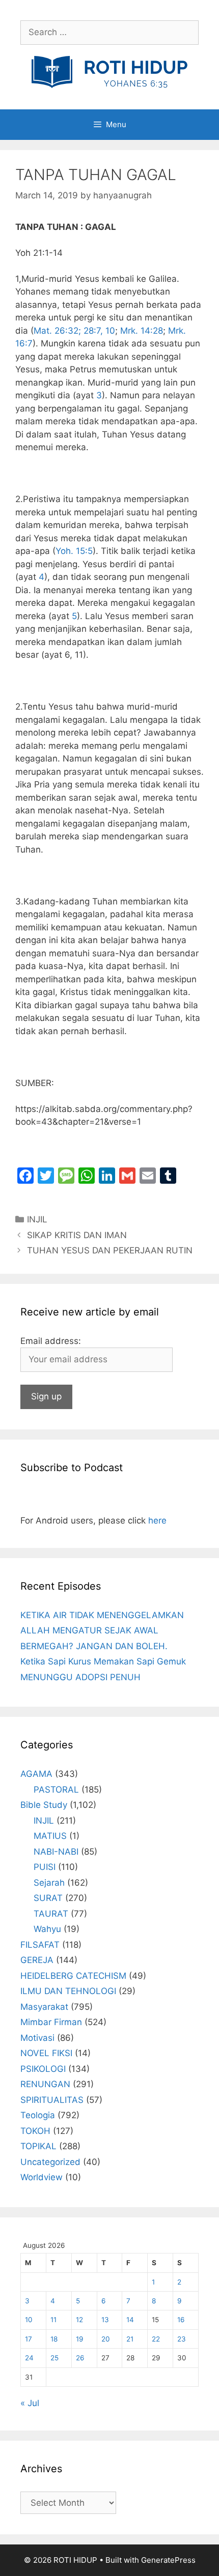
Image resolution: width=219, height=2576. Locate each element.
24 (29, 2358)
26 (80, 2358)
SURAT (48, 1898)
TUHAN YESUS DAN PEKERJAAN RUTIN (110, 1250)
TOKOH (35, 2131)
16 (181, 2320)
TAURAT (51, 1914)
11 (53, 2320)
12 (79, 2320)
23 (182, 2339)
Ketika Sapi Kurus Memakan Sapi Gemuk (103, 1661)
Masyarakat (44, 2007)
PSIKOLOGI (43, 2069)
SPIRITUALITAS (52, 2100)
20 (106, 2339)
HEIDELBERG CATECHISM (73, 1976)
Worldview (42, 2177)
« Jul (30, 2403)
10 (29, 2320)
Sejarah (49, 1883)
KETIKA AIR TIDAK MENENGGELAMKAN (102, 1615)
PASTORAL (56, 1790)
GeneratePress (168, 2560)
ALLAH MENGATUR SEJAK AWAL (89, 1630)
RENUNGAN (45, 2084)
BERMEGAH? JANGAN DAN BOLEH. (94, 1646)
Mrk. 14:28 (142, 331)
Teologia (38, 2115)
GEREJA (37, 1960)
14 (130, 2320)
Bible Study (44, 1805)
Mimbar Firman (51, 2022)
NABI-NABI (56, 1852)
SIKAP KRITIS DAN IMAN (77, 1235)
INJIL (37, 1219)
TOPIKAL (38, 2146)
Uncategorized (50, 2162)
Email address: (51, 1341)
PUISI (45, 1867)
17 (29, 2339)
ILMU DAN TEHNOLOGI (68, 1991)
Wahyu (47, 1929)
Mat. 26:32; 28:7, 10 (74, 331)
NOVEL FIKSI (46, 2053)
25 (54, 2358)
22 (156, 2339)
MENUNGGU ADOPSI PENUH (80, 1677)
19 (79, 2339)
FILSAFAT (40, 1945)
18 (54, 2339)
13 (105, 2320)
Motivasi (37, 2038)
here (157, 1520)
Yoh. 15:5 (74, 551)
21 (130, 2339)
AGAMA (36, 1774)
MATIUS (50, 1836)
